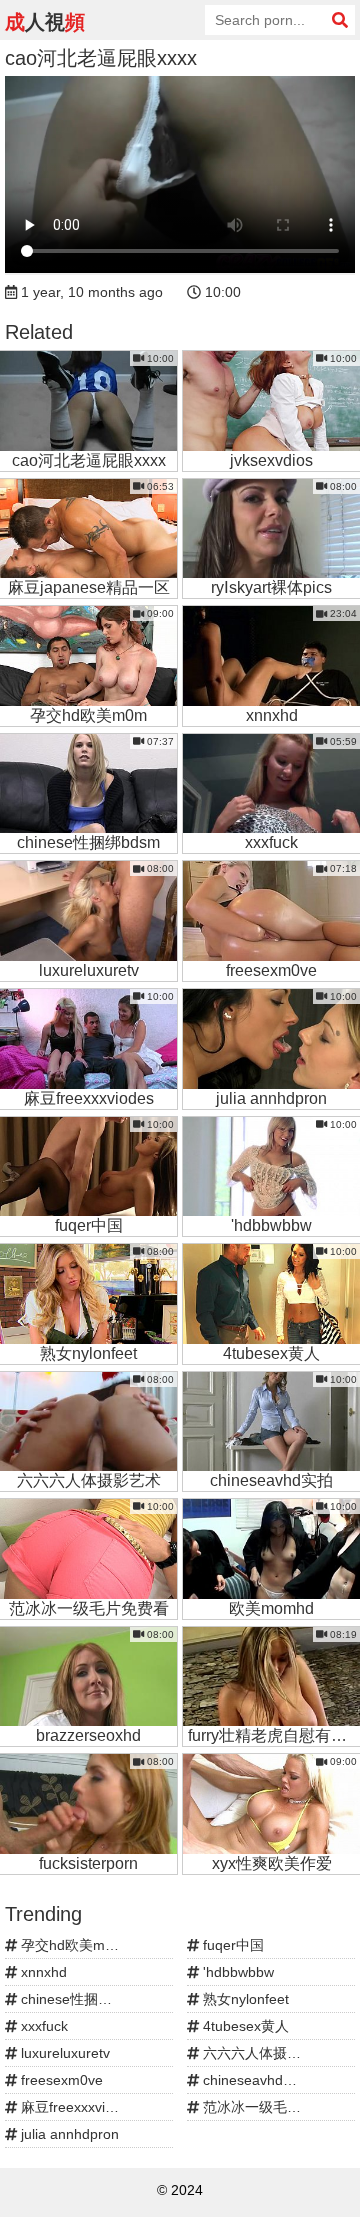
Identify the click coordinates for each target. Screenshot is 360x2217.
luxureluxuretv (63, 2053)
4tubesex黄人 (244, 2026)
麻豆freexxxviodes (76, 2107)
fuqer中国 (231, 1945)
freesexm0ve (60, 2080)
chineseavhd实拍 (255, 2080)
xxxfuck (42, 2026)
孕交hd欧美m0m (71, 1945)
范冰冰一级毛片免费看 (271, 2107)
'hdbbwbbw (236, 1972)
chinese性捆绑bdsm (82, 1999)
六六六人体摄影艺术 (264, 2053)
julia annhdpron (68, 2134)
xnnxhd (42, 1972)
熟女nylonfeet (244, 1999)
